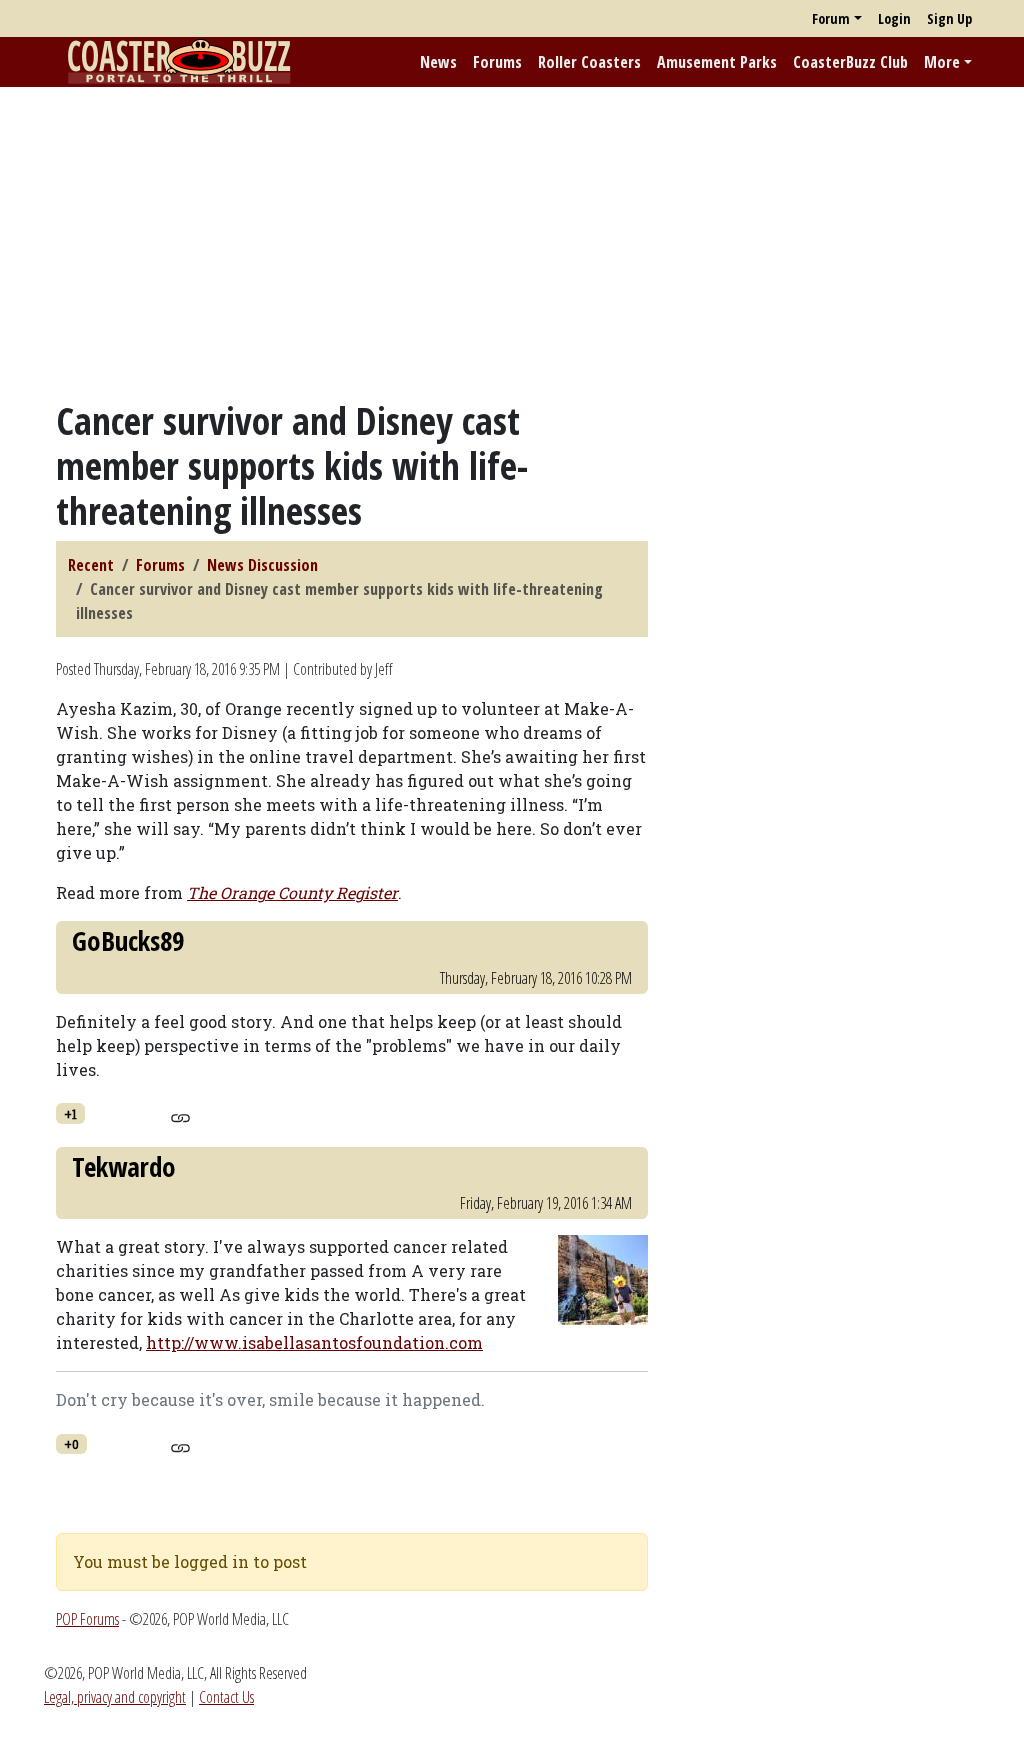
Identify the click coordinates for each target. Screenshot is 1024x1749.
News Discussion (262, 565)
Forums (497, 62)
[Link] (180, 1115)
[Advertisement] (512, 243)
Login (894, 18)
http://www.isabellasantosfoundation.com (314, 1342)
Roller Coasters (589, 62)
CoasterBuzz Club (850, 62)
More (942, 62)
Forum (831, 18)
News (438, 62)
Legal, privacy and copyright (115, 1697)
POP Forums (87, 1619)
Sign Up (949, 18)
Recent (91, 565)
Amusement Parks (717, 62)
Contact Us (226, 1697)
